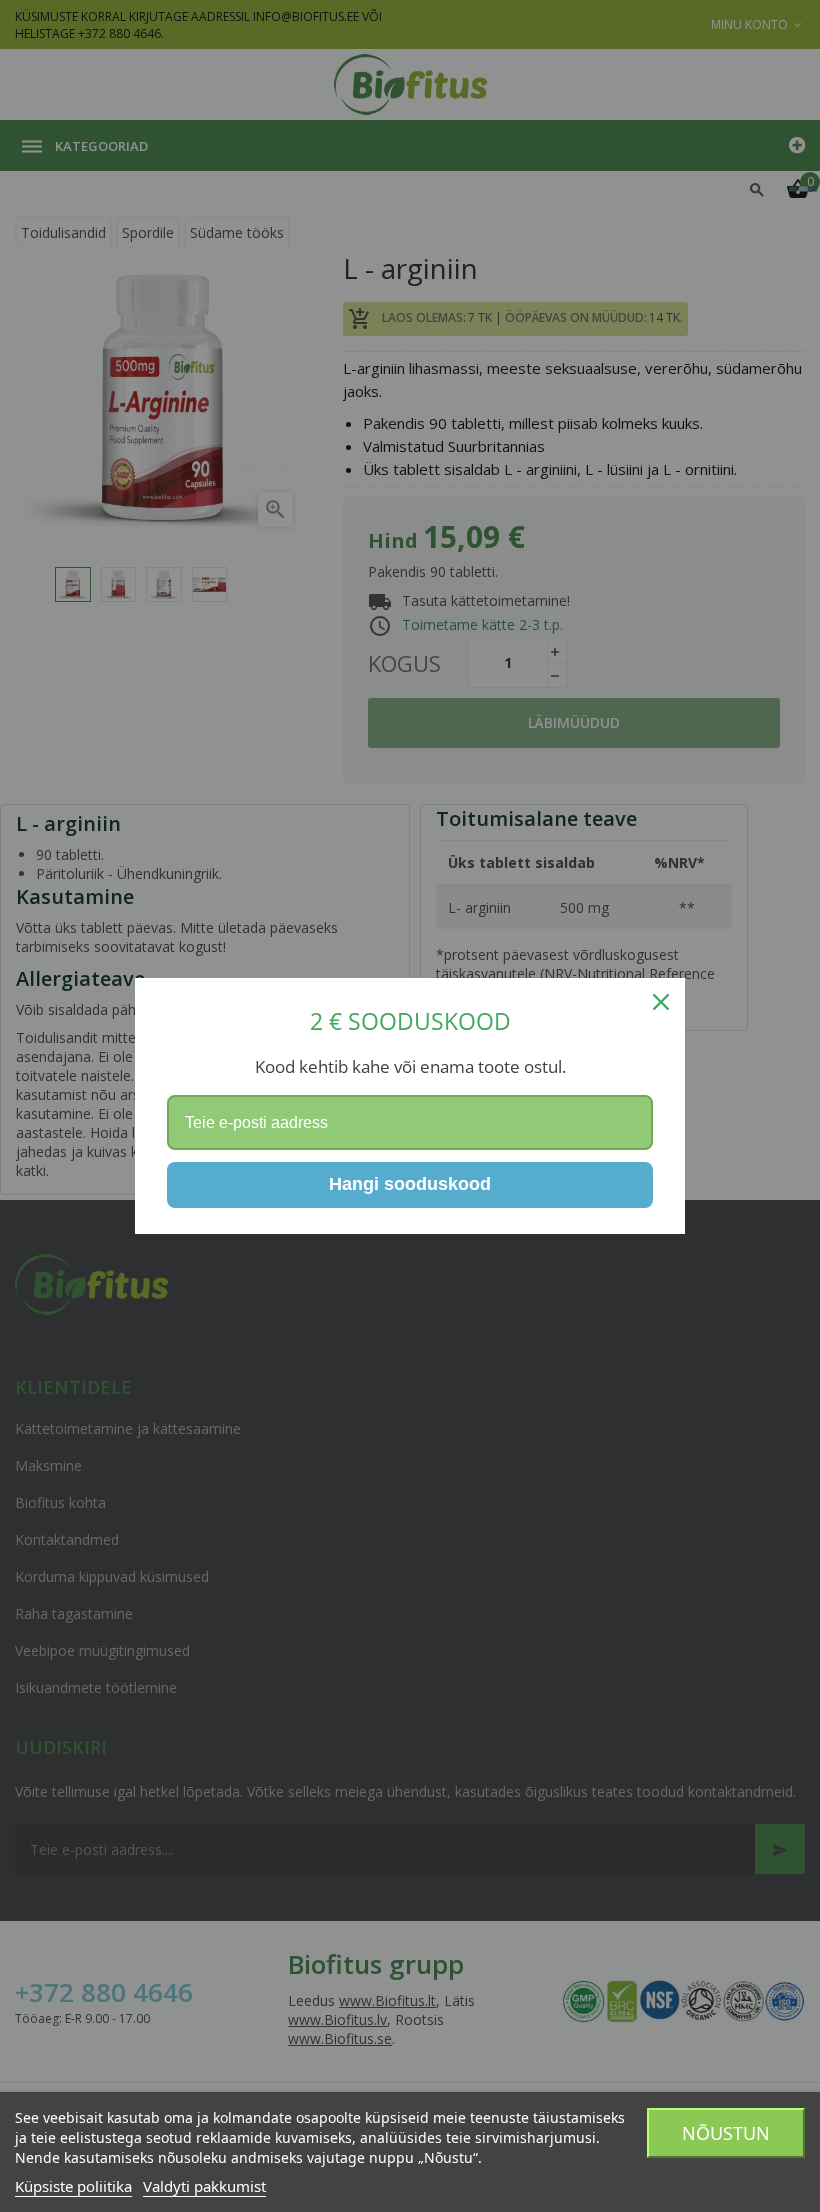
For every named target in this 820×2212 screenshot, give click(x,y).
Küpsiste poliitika (73, 2186)
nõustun (726, 2133)
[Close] (661, 1002)
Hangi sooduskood (410, 1184)
